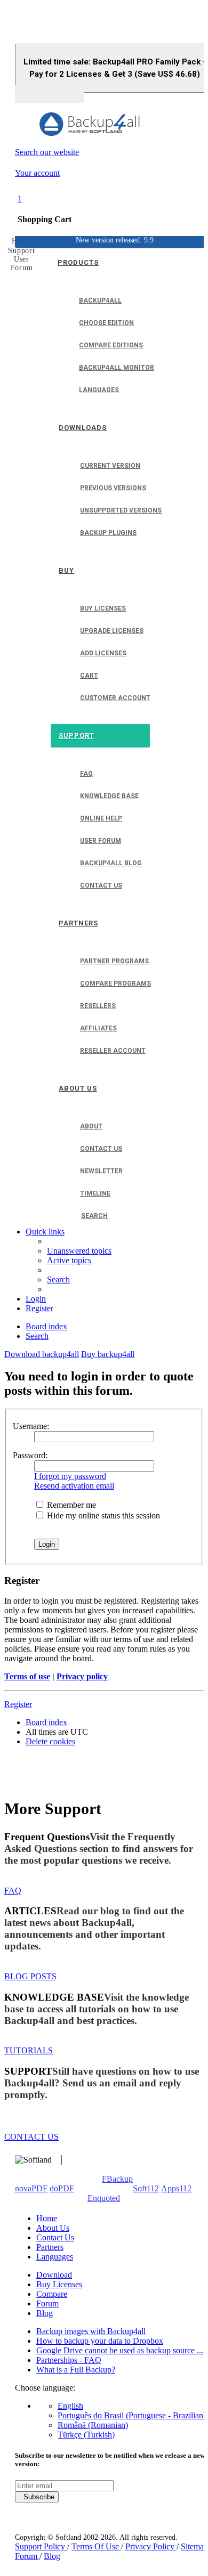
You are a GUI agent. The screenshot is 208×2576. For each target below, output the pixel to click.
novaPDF (31, 2188)
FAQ (13, 1891)
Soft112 (146, 2188)
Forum (47, 2303)
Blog (45, 2313)
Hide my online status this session (102, 1515)
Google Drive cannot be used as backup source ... (120, 2350)
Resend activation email (74, 1486)
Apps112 (176, 2188)
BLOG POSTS (30, 1976)
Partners (50, 2247)
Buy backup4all (108, 1354)
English (70, 2406)
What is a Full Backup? (76, 2370)
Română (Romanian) (93, 2425)
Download (54, 2275)
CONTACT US (31, 2137)
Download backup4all (42, 1354)
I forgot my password (70, 1476)
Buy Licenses (59, 2284)
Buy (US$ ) (50, 94)
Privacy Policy (151, 2546)
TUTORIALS (29, 2050)
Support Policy (41, 2546)
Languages (55, 2257)
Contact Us (55, 2237)
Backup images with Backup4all (91, 2331)
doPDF (62, 2188)
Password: (30, 1455)
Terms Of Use (96, 2546)
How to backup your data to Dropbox (100, 2341)
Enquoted (104, 2198)
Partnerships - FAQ (69, 2360)
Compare (52, 2294)
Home (47, 2218)
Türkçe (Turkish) (86, 2435)
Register (18, 1704)
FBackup (117, 2179)
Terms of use (27, 1676)
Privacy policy (82, 1676)
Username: (31, 1426)
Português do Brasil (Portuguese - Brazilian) (132, 2415)
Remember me (70, 1505)
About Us (53, 2228)
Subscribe (37, 2497)
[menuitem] (79, 1251)
